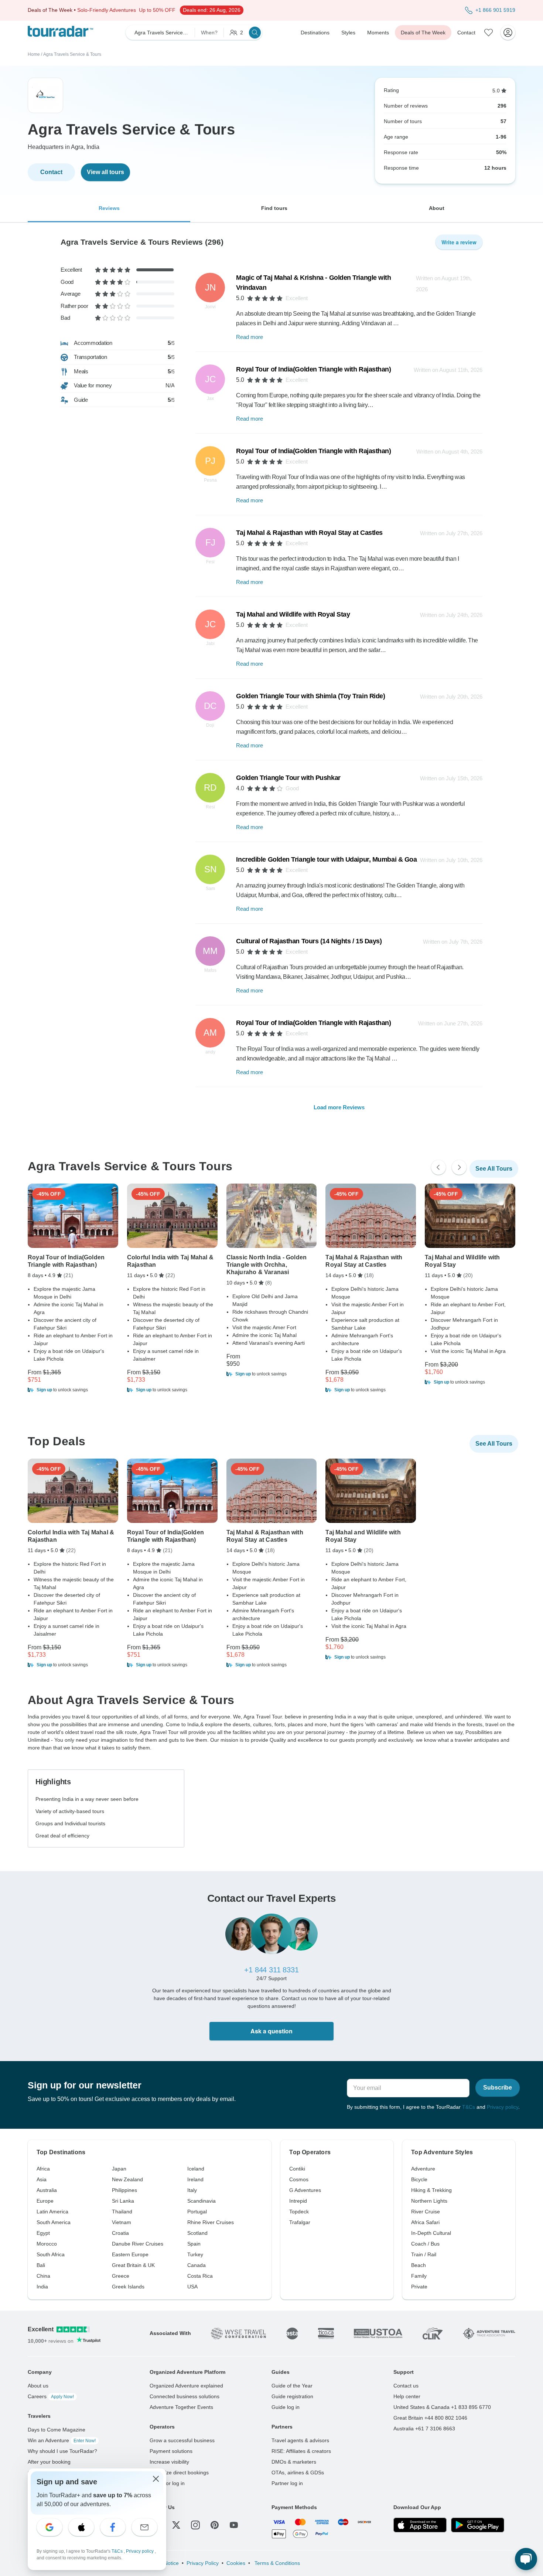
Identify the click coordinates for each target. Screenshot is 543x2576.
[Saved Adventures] (489, 33)
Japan (119, 2169)
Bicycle (419, 2179)
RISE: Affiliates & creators (301, 2451)
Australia (47, 2190)
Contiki (297, 2169)
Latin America (52, 2212)
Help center (407, 2396)
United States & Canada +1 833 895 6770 (442, 2407)
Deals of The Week (423, 33)
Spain (194, 2244)
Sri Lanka (123, 2201)
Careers (51, 2396)
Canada (197, 2265)
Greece (121, 2276)
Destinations (315, 33)
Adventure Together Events (181, 2407)
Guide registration (292, 2396)
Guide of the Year (292, 2386)
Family (419, 2276)
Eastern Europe (130, 2254)
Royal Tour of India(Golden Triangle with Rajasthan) (313, 369)
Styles (348, 33)
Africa (43, 2169)
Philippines (124, 2190)
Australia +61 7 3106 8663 (424, 2429)
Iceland (196, 2169)
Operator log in (167, 2483)
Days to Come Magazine (57, 2430)
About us (38, 2386)
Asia (42, 2179)
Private (419, 2287)
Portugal (197, 2212)
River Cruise (426, 2212)
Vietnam (122, 2222)
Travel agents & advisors (300, 2440)
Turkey (195, 2254)
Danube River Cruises (138, 2244)
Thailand (122, 2212)
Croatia (120, 2233)
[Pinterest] (215, 2525)
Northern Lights (429, 2201)
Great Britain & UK (133, 2265)
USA (192, 2287)
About (437, 208)
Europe (45, 2201)
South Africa (51, 2254)
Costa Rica (200, 2276)
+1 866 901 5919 (495, 10)
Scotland (197, 2233)
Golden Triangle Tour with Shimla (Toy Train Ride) (310, 696)
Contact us (406, 2386)
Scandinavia (202, 2201)
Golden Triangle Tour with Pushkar (288, 778)
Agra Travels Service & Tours (72, 54)
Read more (250, 337)
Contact (466, 33)
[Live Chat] (526, 2559)
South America (54, 2222)
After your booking (49, 2462)
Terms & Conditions (276, 2563)
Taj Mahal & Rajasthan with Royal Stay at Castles (309, 533)
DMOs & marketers (294, 2462)
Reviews (109, 208)
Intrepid (298, 2201)
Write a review (459, 242)
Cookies (236, 2563)
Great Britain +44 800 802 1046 (430, 2418)
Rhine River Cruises (211, 2222)
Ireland (195, 2179)
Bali (41, 2265)
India (42, 2287)
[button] (73, 1390)
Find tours (274, 208)
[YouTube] (234, 2525)
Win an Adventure (62, 2440)
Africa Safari (425, 2222)
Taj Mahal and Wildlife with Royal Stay (293, 614)
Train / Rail (424, 2254)
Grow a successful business (182, 2440)
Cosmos (299, 2179)
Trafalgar (300, 2222)
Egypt (43, 2233)
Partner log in (287, 2483)
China (43, 2276)
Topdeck (299, 2212)
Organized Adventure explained (186, 2386)
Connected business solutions (185, 2396)
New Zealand (127, 2179)
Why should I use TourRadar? (62, 2451)
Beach (419, 2265)
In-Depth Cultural (431, 2233)
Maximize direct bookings (179, 2473)
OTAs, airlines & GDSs (298, 2473)
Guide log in (286, 2407)
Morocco (47, 2244)
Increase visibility (169, 2462)
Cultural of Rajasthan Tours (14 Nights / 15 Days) (309, 941)
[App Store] (420, 2525)
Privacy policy (503, 2107)
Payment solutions (171, 2451)
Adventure (423, 2169)
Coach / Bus (425, 2244)
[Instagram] (195, 2525)
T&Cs (469, 2107)
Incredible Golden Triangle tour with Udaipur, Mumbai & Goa (326, 859)
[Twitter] (176, 2525)
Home (34, 54)
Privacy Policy (203, 2563)
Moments (378, 33)
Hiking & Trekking (431, 2190)
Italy (192, 2190)
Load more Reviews (339, 1107)
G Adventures (305, 2190)
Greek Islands (128, 2287)
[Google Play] (478, 2525)
